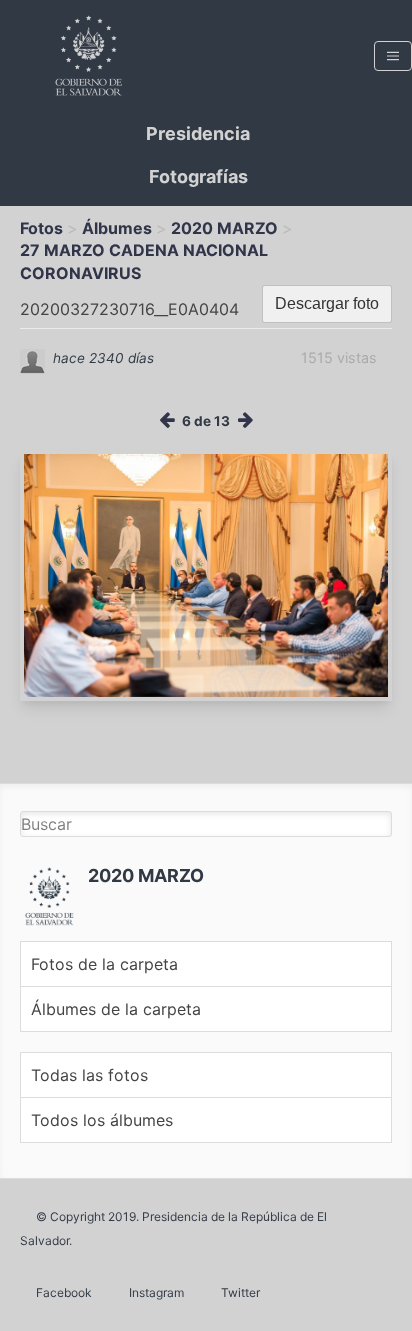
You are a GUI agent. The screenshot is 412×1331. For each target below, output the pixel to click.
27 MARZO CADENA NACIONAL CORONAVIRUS (144, 261)
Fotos (41, 228)
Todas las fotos (89, 1075)
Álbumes (117, 228)
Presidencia (198, 133)
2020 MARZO (224, 228)
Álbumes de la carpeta (116, 1009)
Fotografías (198, 176)
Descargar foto (327, 303)
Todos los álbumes (102, 1120)
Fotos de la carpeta (104, 964)
